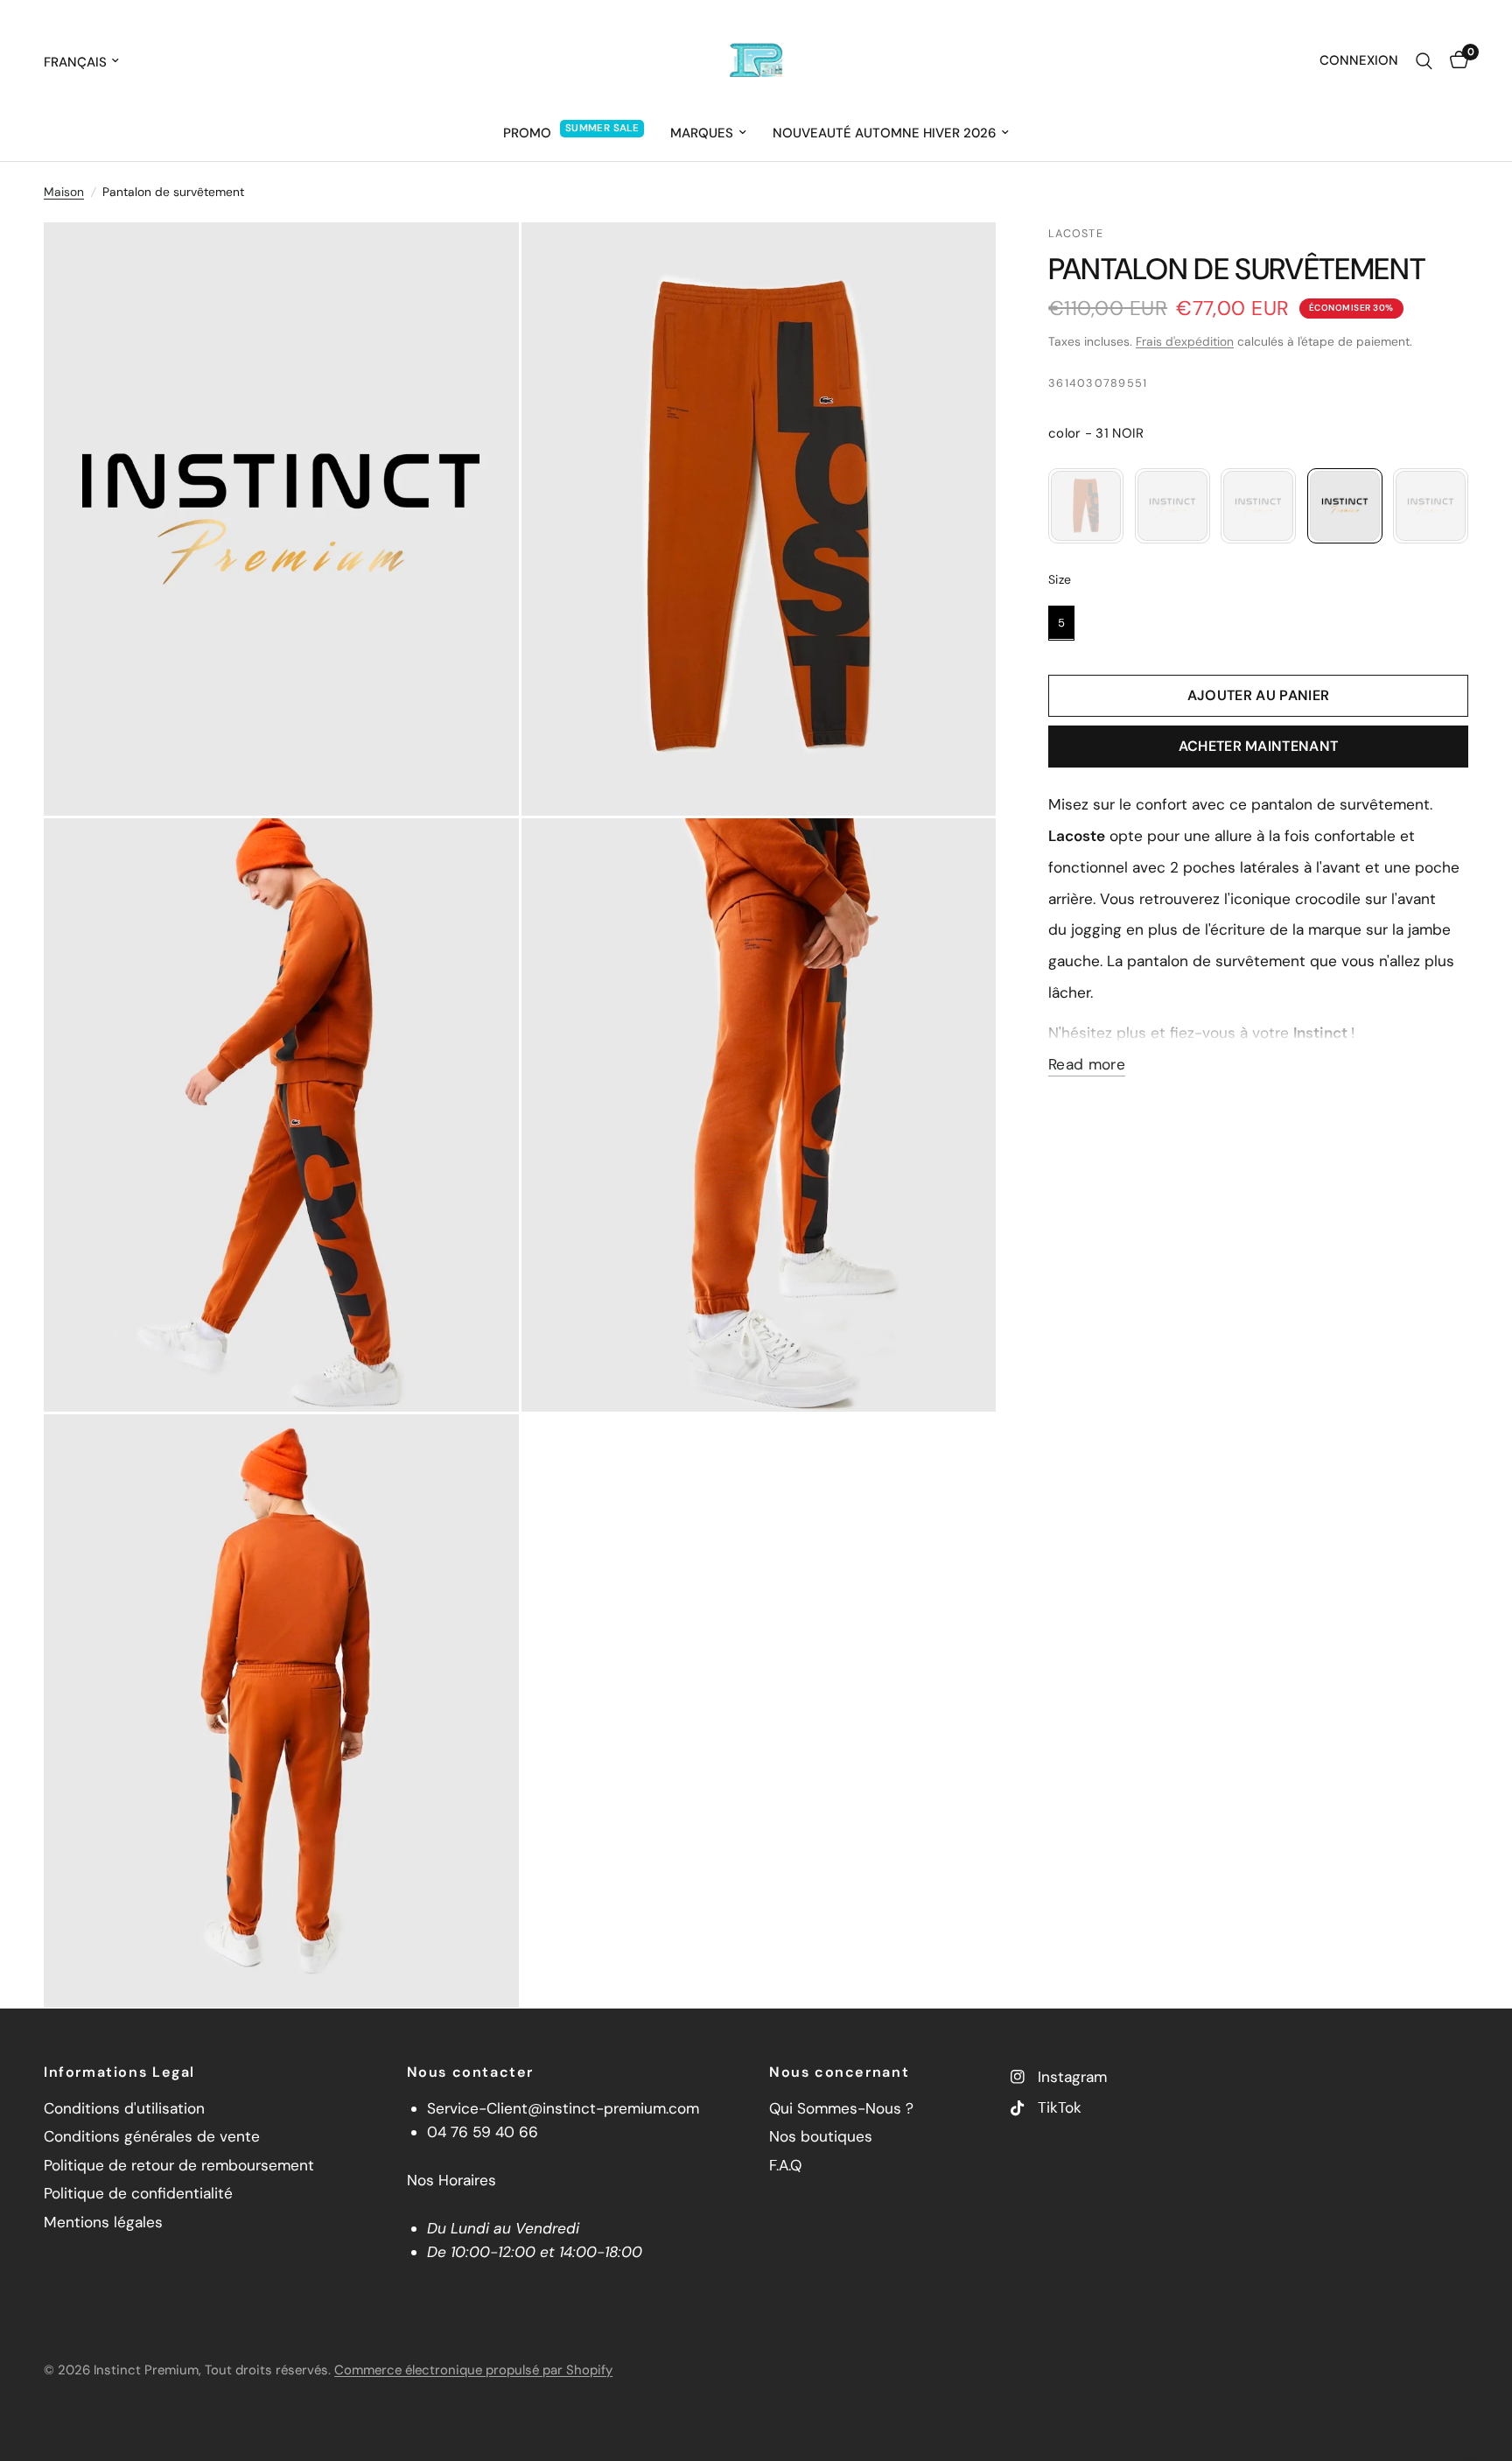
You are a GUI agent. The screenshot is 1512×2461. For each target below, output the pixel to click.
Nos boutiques (821, 2136)
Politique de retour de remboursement (179, 2165)
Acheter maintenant (1259, 746)
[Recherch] (1424, 61)
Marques (702, 133)
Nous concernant (839, 2072)
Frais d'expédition (1185, 341)
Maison (64, 192)
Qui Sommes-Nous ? (841, 2108)
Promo (527, 133)
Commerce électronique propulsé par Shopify (473, 2370)
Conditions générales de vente (152, 2136)
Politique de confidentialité (138, 2193)
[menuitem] (574, 133)
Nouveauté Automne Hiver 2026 (884, 133)
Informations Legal (119, 2072)
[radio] (1086, 506)
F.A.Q (785, 2165)
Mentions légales (103, 2222)
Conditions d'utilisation (124, 2108)
